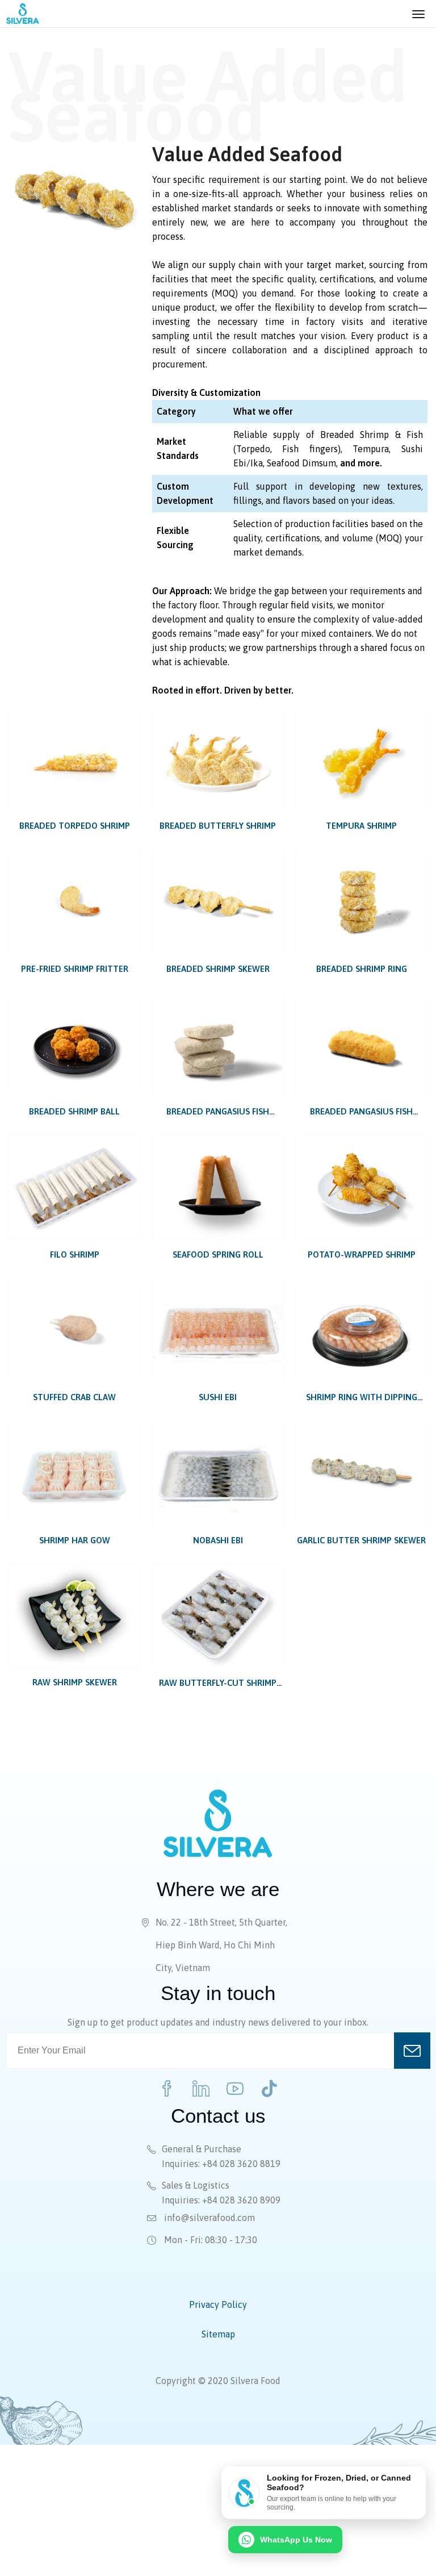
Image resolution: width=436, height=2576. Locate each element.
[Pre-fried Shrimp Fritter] (75, 902)
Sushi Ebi (218, 1397)
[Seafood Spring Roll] (218, 1187)
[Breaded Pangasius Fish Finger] (361, 1045)
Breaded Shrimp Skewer (218, 969)
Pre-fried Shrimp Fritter (75, 969)
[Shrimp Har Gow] (75, 1473)
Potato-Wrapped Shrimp (362, 1254)
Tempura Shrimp (361, 826)
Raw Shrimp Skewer (75, 1682)
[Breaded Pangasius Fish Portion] (218, 1045)
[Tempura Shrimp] (361, 759)
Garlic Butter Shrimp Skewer (361, 1540)
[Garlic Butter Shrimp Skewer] (361, 1473)
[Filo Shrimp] (75, 1187)
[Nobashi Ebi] (218, 1473)
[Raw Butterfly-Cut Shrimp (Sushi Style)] (218, 1616)
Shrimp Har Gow (75, 1540)
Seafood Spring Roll (218, 1254)
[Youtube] (235, 2089)
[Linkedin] (201, 2089)
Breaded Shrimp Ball (74, 1111)
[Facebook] (167, 2089)
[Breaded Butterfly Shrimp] (218, 759)
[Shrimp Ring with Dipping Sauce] (361, 1331)
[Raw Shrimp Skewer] (75, 1616)
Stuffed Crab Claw (74, 1397)
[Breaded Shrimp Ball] (75, 1045)
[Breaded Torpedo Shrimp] (75, 759)
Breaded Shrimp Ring (362, 969)
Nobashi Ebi (218, 1540)
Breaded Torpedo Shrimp (75, 826)
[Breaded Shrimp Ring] (361, 902)
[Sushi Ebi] (218, 1331)
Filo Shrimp (75, 1254)
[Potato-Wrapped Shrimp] (361, 1187)
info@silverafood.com (208, 2218)
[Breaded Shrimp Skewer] (218, 902)
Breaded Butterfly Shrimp (218, 826)
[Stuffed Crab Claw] (75, 1331)
